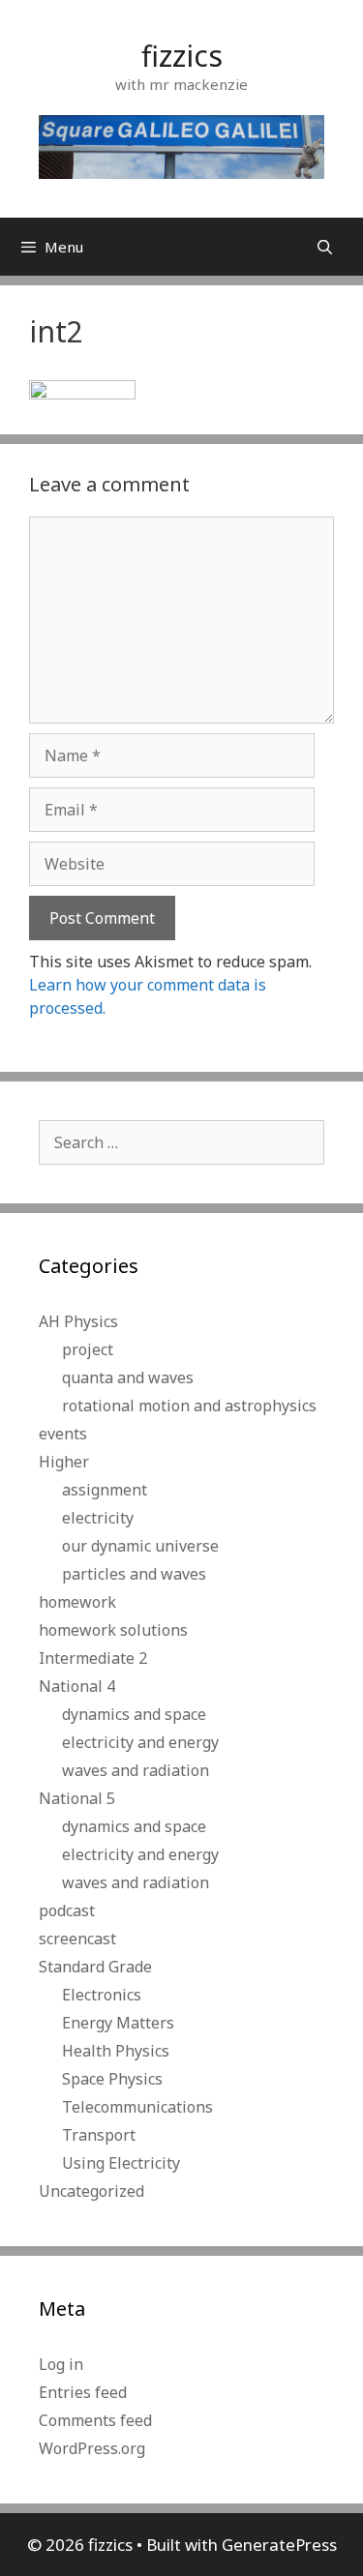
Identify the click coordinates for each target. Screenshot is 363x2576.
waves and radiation (136, 1770)
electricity (98, 1518)
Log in (61, 2364)
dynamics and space (134, 1714)
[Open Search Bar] (325, 247)
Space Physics (112, 2079)
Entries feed (83, 2392)
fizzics (182, 56)
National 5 (77, 1798)
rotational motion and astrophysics (189, 1406)
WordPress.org (92, 2448)
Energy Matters (118, 2023)
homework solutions (113, 1630)
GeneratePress (279, 2545)
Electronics (102, 1995)
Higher (64, 1462)
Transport (99, 2135)
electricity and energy (140, 1742)
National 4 (77, 1686)
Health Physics (116, 2051)
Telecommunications (137, 2107)
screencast (77, 1939)
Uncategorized (91, 2191)
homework (77, 1602)
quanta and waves (128, 1377)
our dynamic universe (140, 1546)
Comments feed (95, 2420)
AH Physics (78, 1321)
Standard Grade (95, 1967)
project (88, 1349)
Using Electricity (121, 2163)
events (63, 1434)
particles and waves (134, 1574)
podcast (67, 1910)
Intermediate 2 (93, 1658)
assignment (105, 1490)
